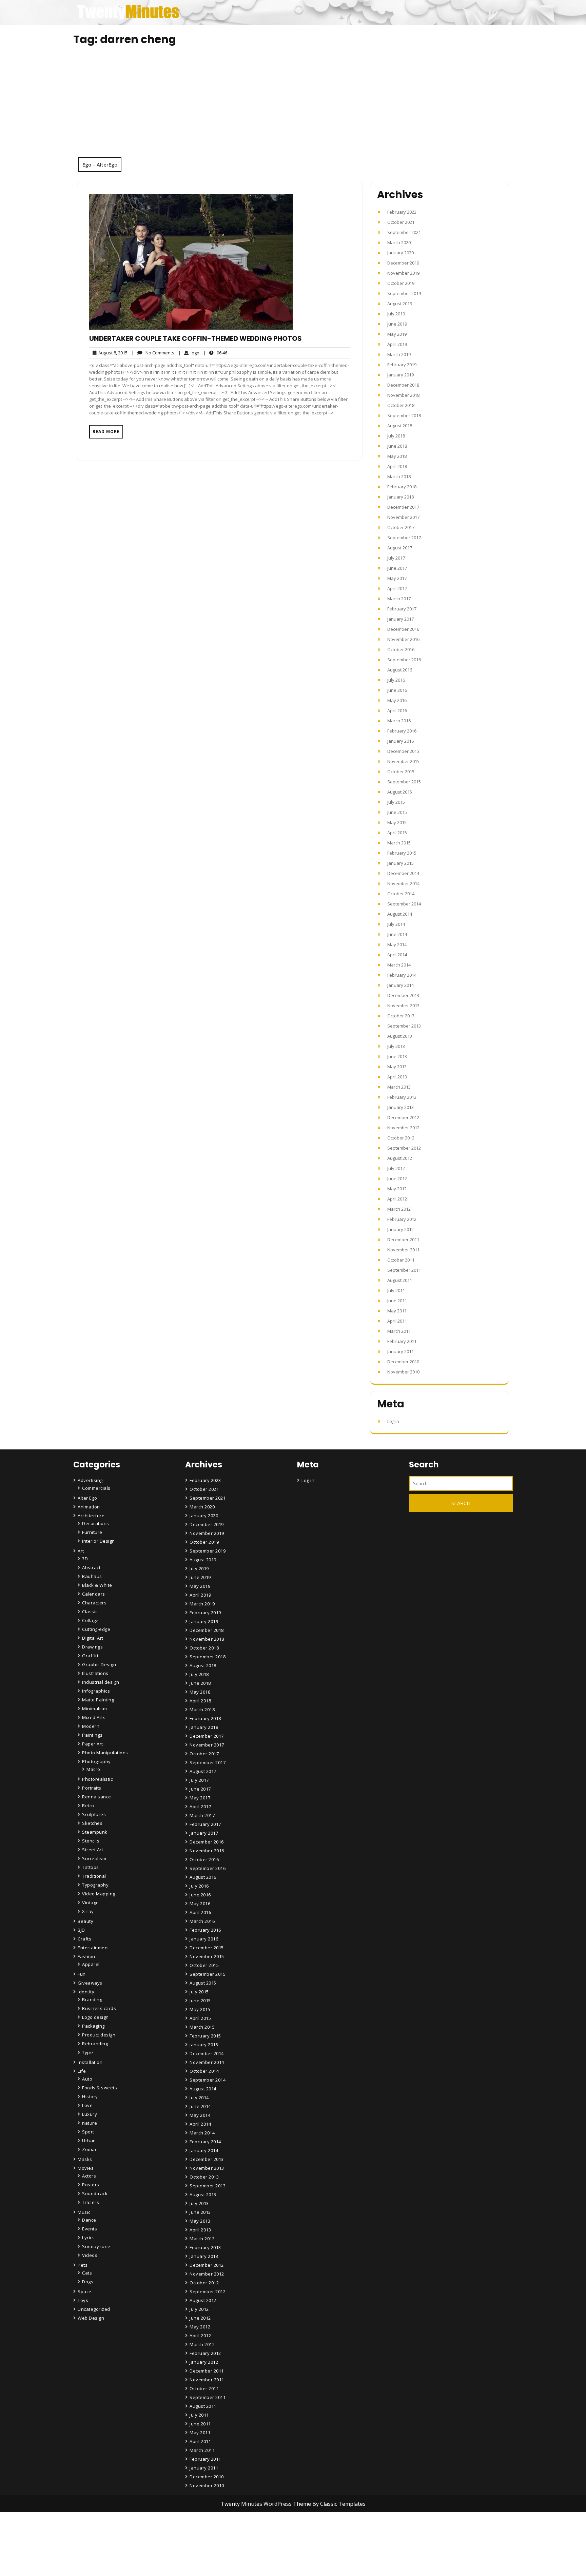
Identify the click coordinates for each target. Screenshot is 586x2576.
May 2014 (397, 944)
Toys (83, 2300)
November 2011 (403, 1250)
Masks (85, 2159)
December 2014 (403, 873)
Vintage (91, 1902)
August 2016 (400, 670)
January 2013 (401, 1107)
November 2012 (403, 1128)
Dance (89, 2220)
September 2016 (404, 660)
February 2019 (402, 365)
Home (197, 2534)
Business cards (99, 2008)
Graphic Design (99, 1664)
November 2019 (403, 273)
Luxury (90, 2114)
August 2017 (400, 548)
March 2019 (399, 354)
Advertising (90, 1480)
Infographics (96, 1691)
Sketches (92, 1823)
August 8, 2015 (112, 353)
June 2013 (397, 1056)
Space (85, 2291)
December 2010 (403, 1362)
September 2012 (404, 1148)
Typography (95, 1885)
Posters (91, 2185)
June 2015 (397, 812)
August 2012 (400, 1158)
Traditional (94, 1876)
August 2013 (400, 1036)
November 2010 (403, 1372)
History (90, 2096)
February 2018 (402, 487)
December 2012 (403, 1117)
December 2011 (403, 1240)
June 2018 (397, 446)
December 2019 (403, 263)
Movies (86, 2168)
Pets (83, 2265)
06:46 (215, 353)
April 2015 (397, 833)
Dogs (88, 2282)
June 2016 (397, 690)
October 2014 (401, 894)
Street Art (93, 1850)
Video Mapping (99, 1894)
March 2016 (399, 721)
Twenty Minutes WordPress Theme (267, 2504)
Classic (90, 1612)
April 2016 (397, 710)
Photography (96, 1761)
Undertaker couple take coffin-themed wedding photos (196, 338)
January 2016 (401, 741)
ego (189, 353)
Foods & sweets (100, 2088)
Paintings (92, 1735)
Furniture (92, 1532)
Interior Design (99, 1541)
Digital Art (93, 1638)
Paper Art (93, 1744)
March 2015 (399, 843)
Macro (93, 1769)
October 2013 (401, 1016)
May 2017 (397, 578)
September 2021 (404, 232)
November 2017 (403, 517)
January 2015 (401, 863)
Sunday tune (96, 2246)
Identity (86, 1992)
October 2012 (401, 1138)
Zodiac (90, 2149)
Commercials (96, 1488)
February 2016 (402, 731)
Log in (393, 1421)
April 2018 (397, 466)
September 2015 (404, 782)
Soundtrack (95, 2193)
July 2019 (396, 314)
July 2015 (396, 802)
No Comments (153, 353)
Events (90, 2229)
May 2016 (397, 700)
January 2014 (401, 985)
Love (87, 2105)
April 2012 (397, 1199)
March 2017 (399, 599)
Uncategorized (94, 2309)
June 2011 (397, 1301)
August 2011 (400, 1280)
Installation (90, 2062)
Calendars (94, 1594)
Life (82, 2071)
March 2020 (399, 242)
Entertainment (93, 1948)
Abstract (91, 1567)
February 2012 (402, 1219)
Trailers (91, 2202)
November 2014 (403, 883)
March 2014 (399, 965)
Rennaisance (97, 1797)
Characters (94, 1603)
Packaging (93, 2026)
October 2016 (401, 649)
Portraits (92, 1788)
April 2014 (397, 955)
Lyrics (88, 2238)
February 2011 (402, 1341)
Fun (82, 1974)
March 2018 (399, 476)
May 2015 (397, 822)
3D (85, 1559)
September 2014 (404, 904)
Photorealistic (97, 1779)
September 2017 (404, 538)
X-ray (88, 1911)
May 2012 (397, 1189)
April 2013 (397, 1077)
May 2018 (397, 456)
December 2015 (403, 751)
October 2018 (401, 405)
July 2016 (396, 680)
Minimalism (94, 1709)
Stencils (91, 1841)
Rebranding (95, 2044)
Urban (89, 2141)
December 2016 (403, 629)
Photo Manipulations (105, 1753)
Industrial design (101, 1682)
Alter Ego (87, 1498)
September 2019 (404, 293)
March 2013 (399, 1087)
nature (90, 2123)
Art (81, 1551)
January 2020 (401, 253)
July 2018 (396, 436)
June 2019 (397, 324)
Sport (88, 2132)
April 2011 (397, 1321)
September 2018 (404, 415)
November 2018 (403, 395)
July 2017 (396, 558)
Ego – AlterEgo (100, 164)
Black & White (97, 1585)
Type (87, 2052)
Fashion (86, 1956)
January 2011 (401, 1351)
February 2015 (402, 853)
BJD (81, 1930)
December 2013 (403, 995)
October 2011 (401, 1260)
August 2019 (400, 304)
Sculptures (94, 1814)
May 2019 (397, 334)
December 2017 (403, 507)
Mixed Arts (94, 1717)
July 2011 (396, 1290)
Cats (87, 2273)
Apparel (91, 1964)
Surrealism (94, 1858)
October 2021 (401, 222)
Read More (106, 432)
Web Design (91, 2318)
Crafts (84, 1939)
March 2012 (399, 1209)
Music (84, 2212)
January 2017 (401, 619)
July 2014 (396, 924)
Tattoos (91, 1867)
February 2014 (402, 975)
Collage (90, 1620)
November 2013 (403, 1006)
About (197, 2553)
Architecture (91, 1516)
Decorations (96, 1523)
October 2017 (401, 527)
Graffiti (90, 1656)
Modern (91, 1726)
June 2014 (397, 934)
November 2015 (403, 761)
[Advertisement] (293, 106)
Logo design (95, 2017)
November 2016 (403, 639)
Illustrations (95, 1673)
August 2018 (400, 426)
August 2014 (400, 914)
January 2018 (401, 497)
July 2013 (396, 1046)
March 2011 (399, 1331)
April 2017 (397, 588)
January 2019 (401, 375)
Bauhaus (92, 1576)
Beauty (85, 1921)
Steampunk (95, 1832)
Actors (89, 2176)
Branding (92, 1999)
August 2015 (400, 792)
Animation (89, 1507)
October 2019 (401, 283)
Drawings (92, 1647)
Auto (87, 2079)
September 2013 (404, 1026)
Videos (90, 2255)
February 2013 (402, 1097)
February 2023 (402, 212)
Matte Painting (98, 1700)
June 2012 (397, 1178)
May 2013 (397, 1067)
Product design (99, 2035)
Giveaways (90, 1983)
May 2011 (397, 1311)
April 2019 (397, 344)
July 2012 (396, 1168)
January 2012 (401, 1229)
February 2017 (402, 609)
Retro (88, 1806)
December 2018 (403, 385)
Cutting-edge (96, 1629)
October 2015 (401, 772)
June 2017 (397, 568)
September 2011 (404, 1270)
